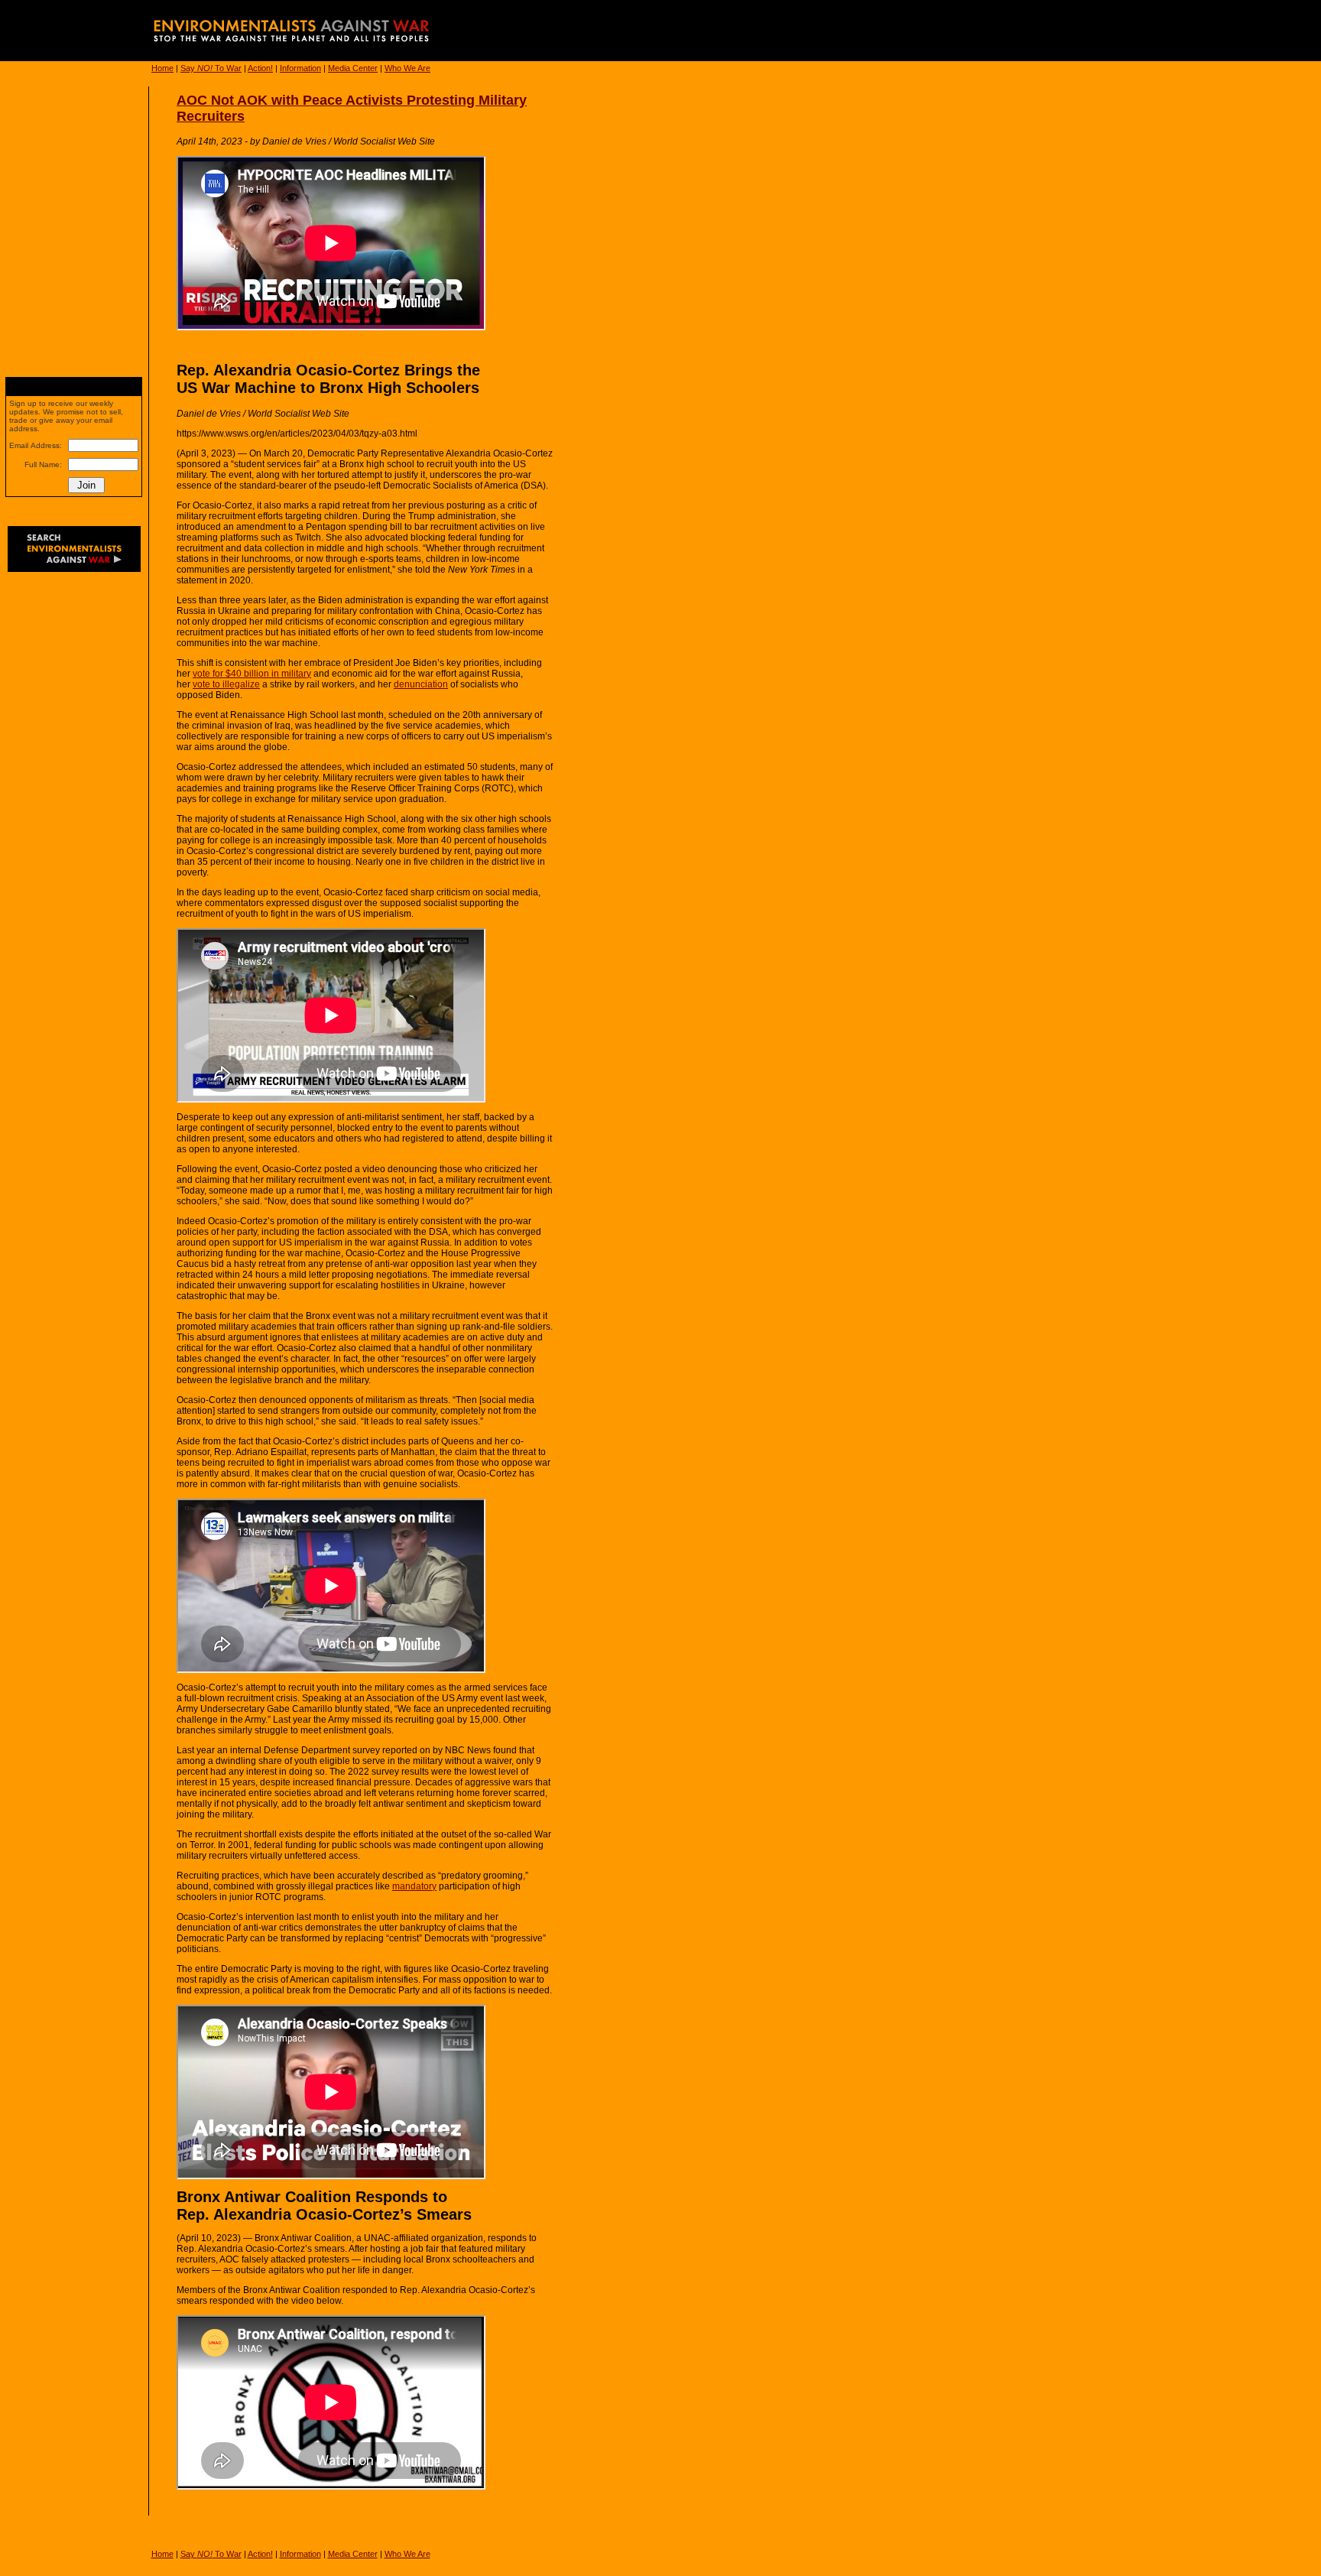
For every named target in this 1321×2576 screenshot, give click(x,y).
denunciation (421, 684)
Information (300, 68)
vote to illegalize (226, 684)
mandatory (414, 1886)
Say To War (211, 68)
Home (162, 68)
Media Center (353, 68)
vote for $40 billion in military (252, 674)
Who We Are (407, 68)
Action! (260, 68)
